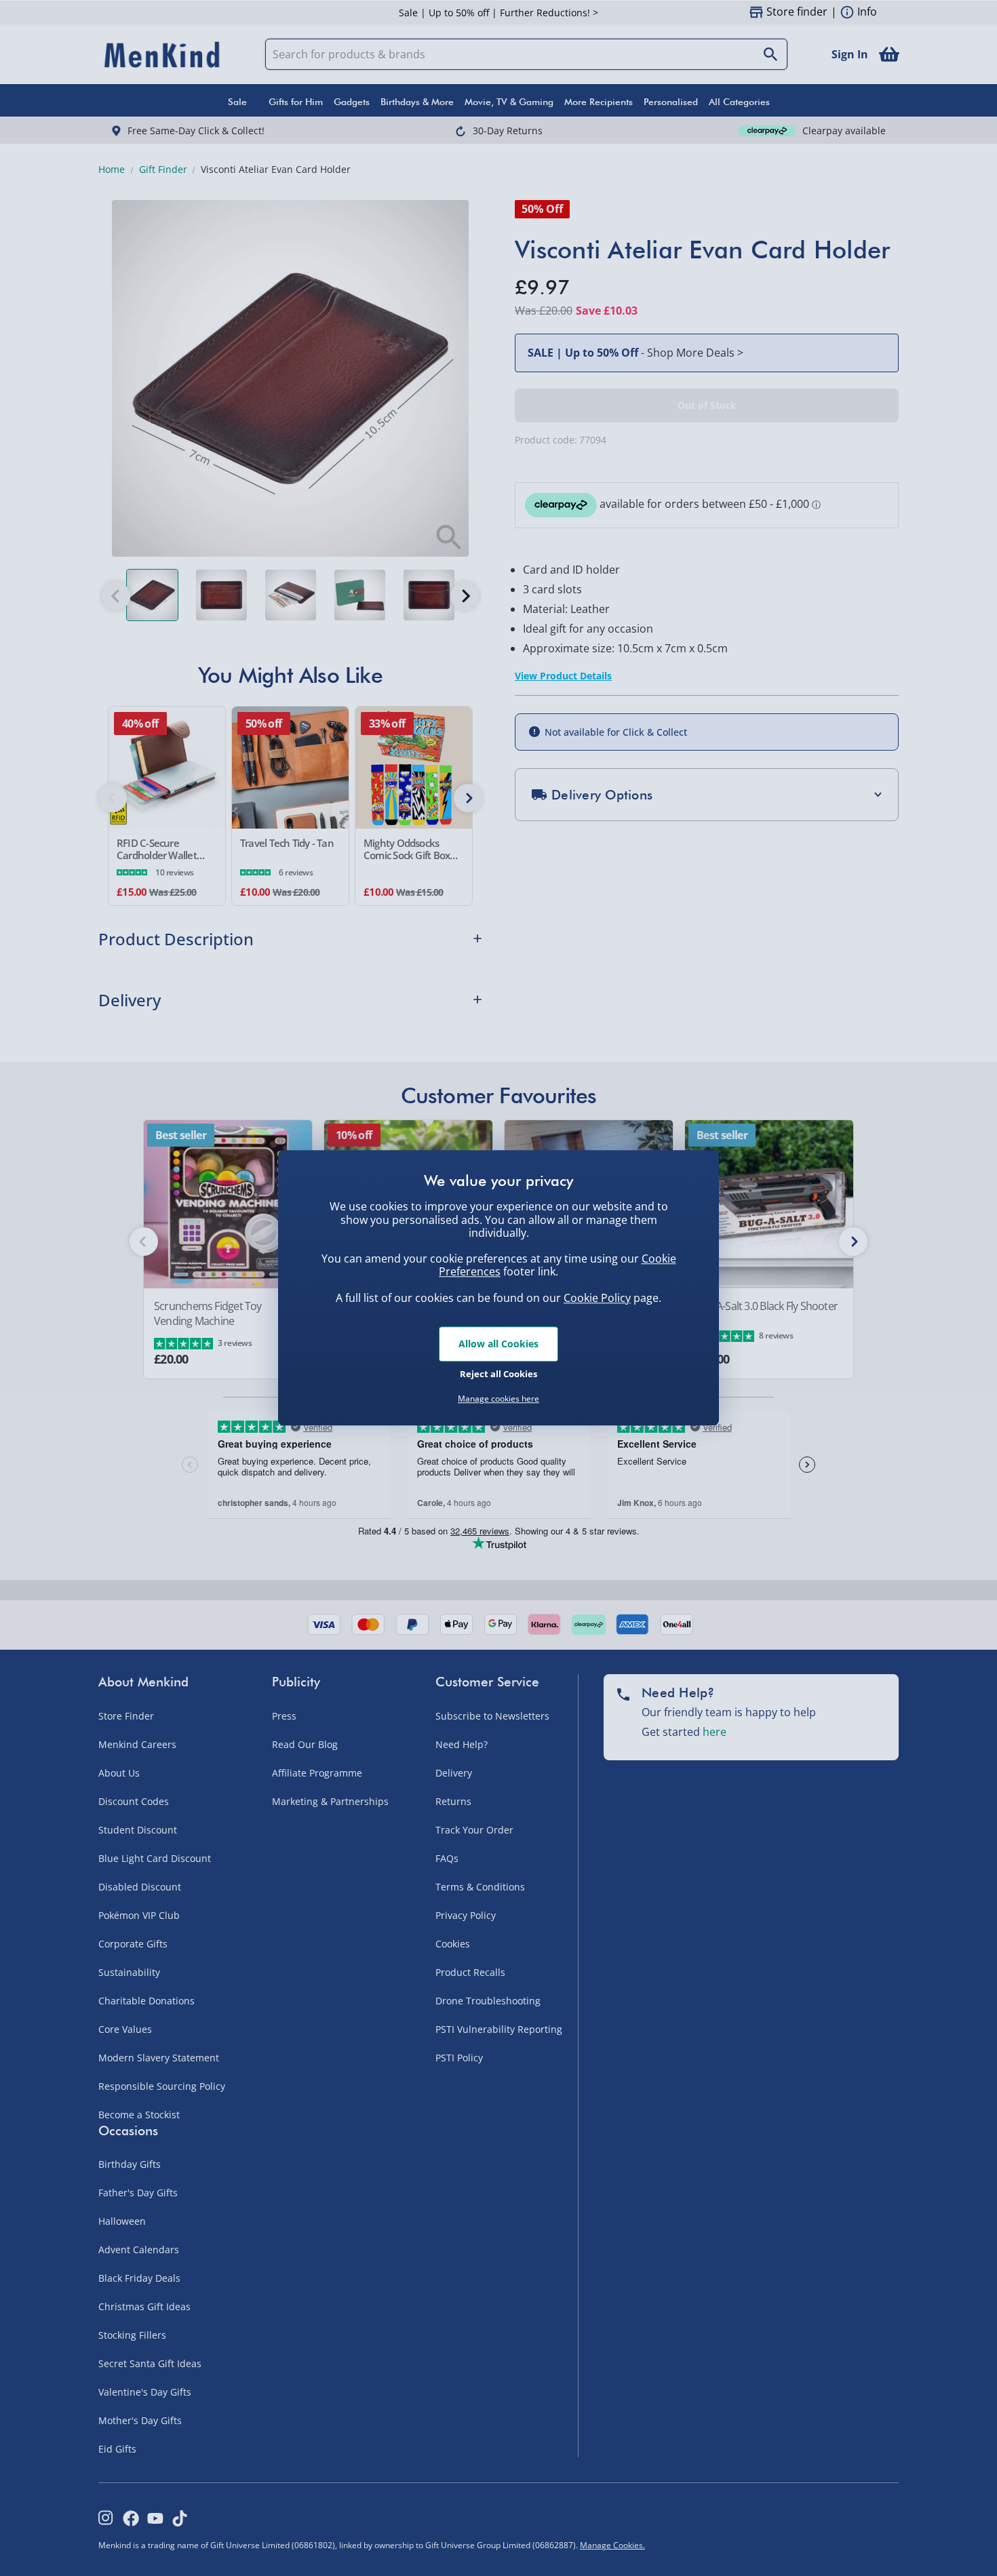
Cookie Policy (597, 1298)
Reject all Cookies (498, 1374)
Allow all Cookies (498, 1344)
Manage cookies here (498, 1399)
